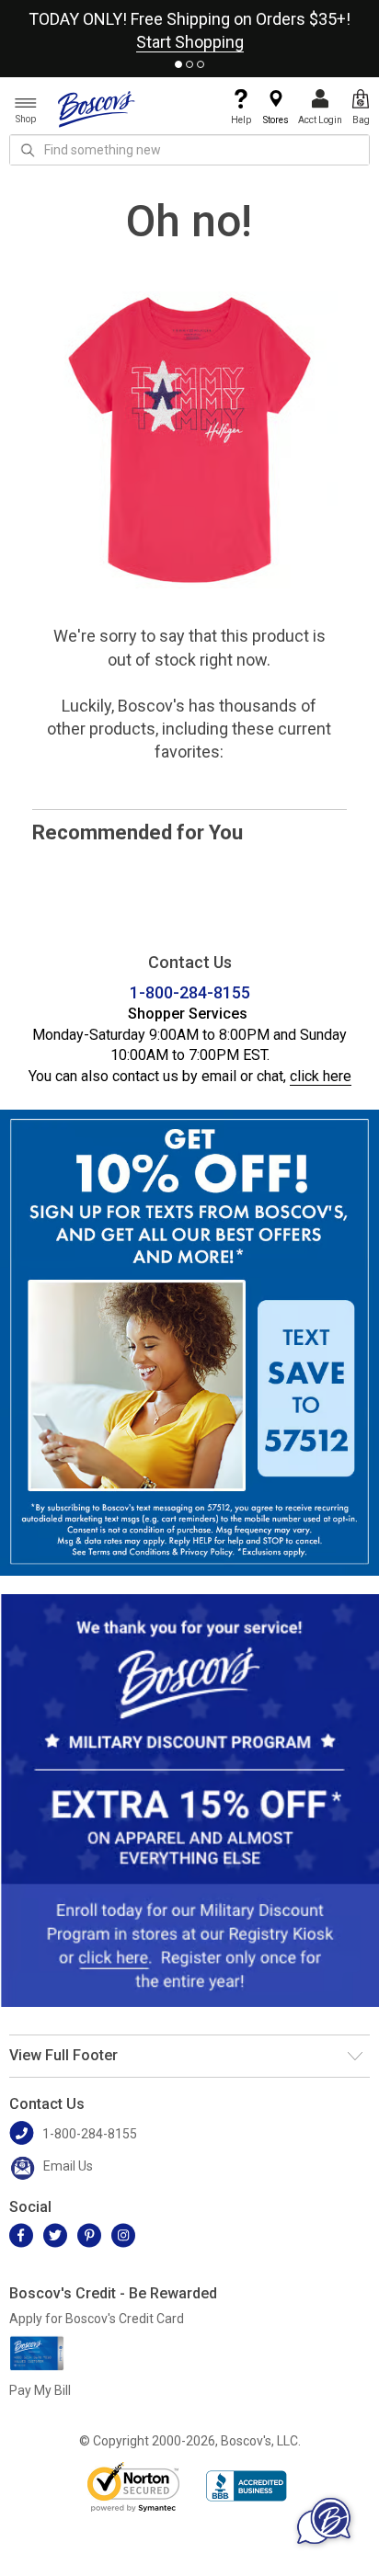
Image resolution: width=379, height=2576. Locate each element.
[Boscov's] (97, 108)
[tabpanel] (189, 27)
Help (241, 120)
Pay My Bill (40, 2390)
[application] (324, 2521)
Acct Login (320, 120)
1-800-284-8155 (190, 992)
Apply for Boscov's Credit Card (97, 2319)
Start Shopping (190, 42)
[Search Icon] (28, 150)
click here (321, 1076)
